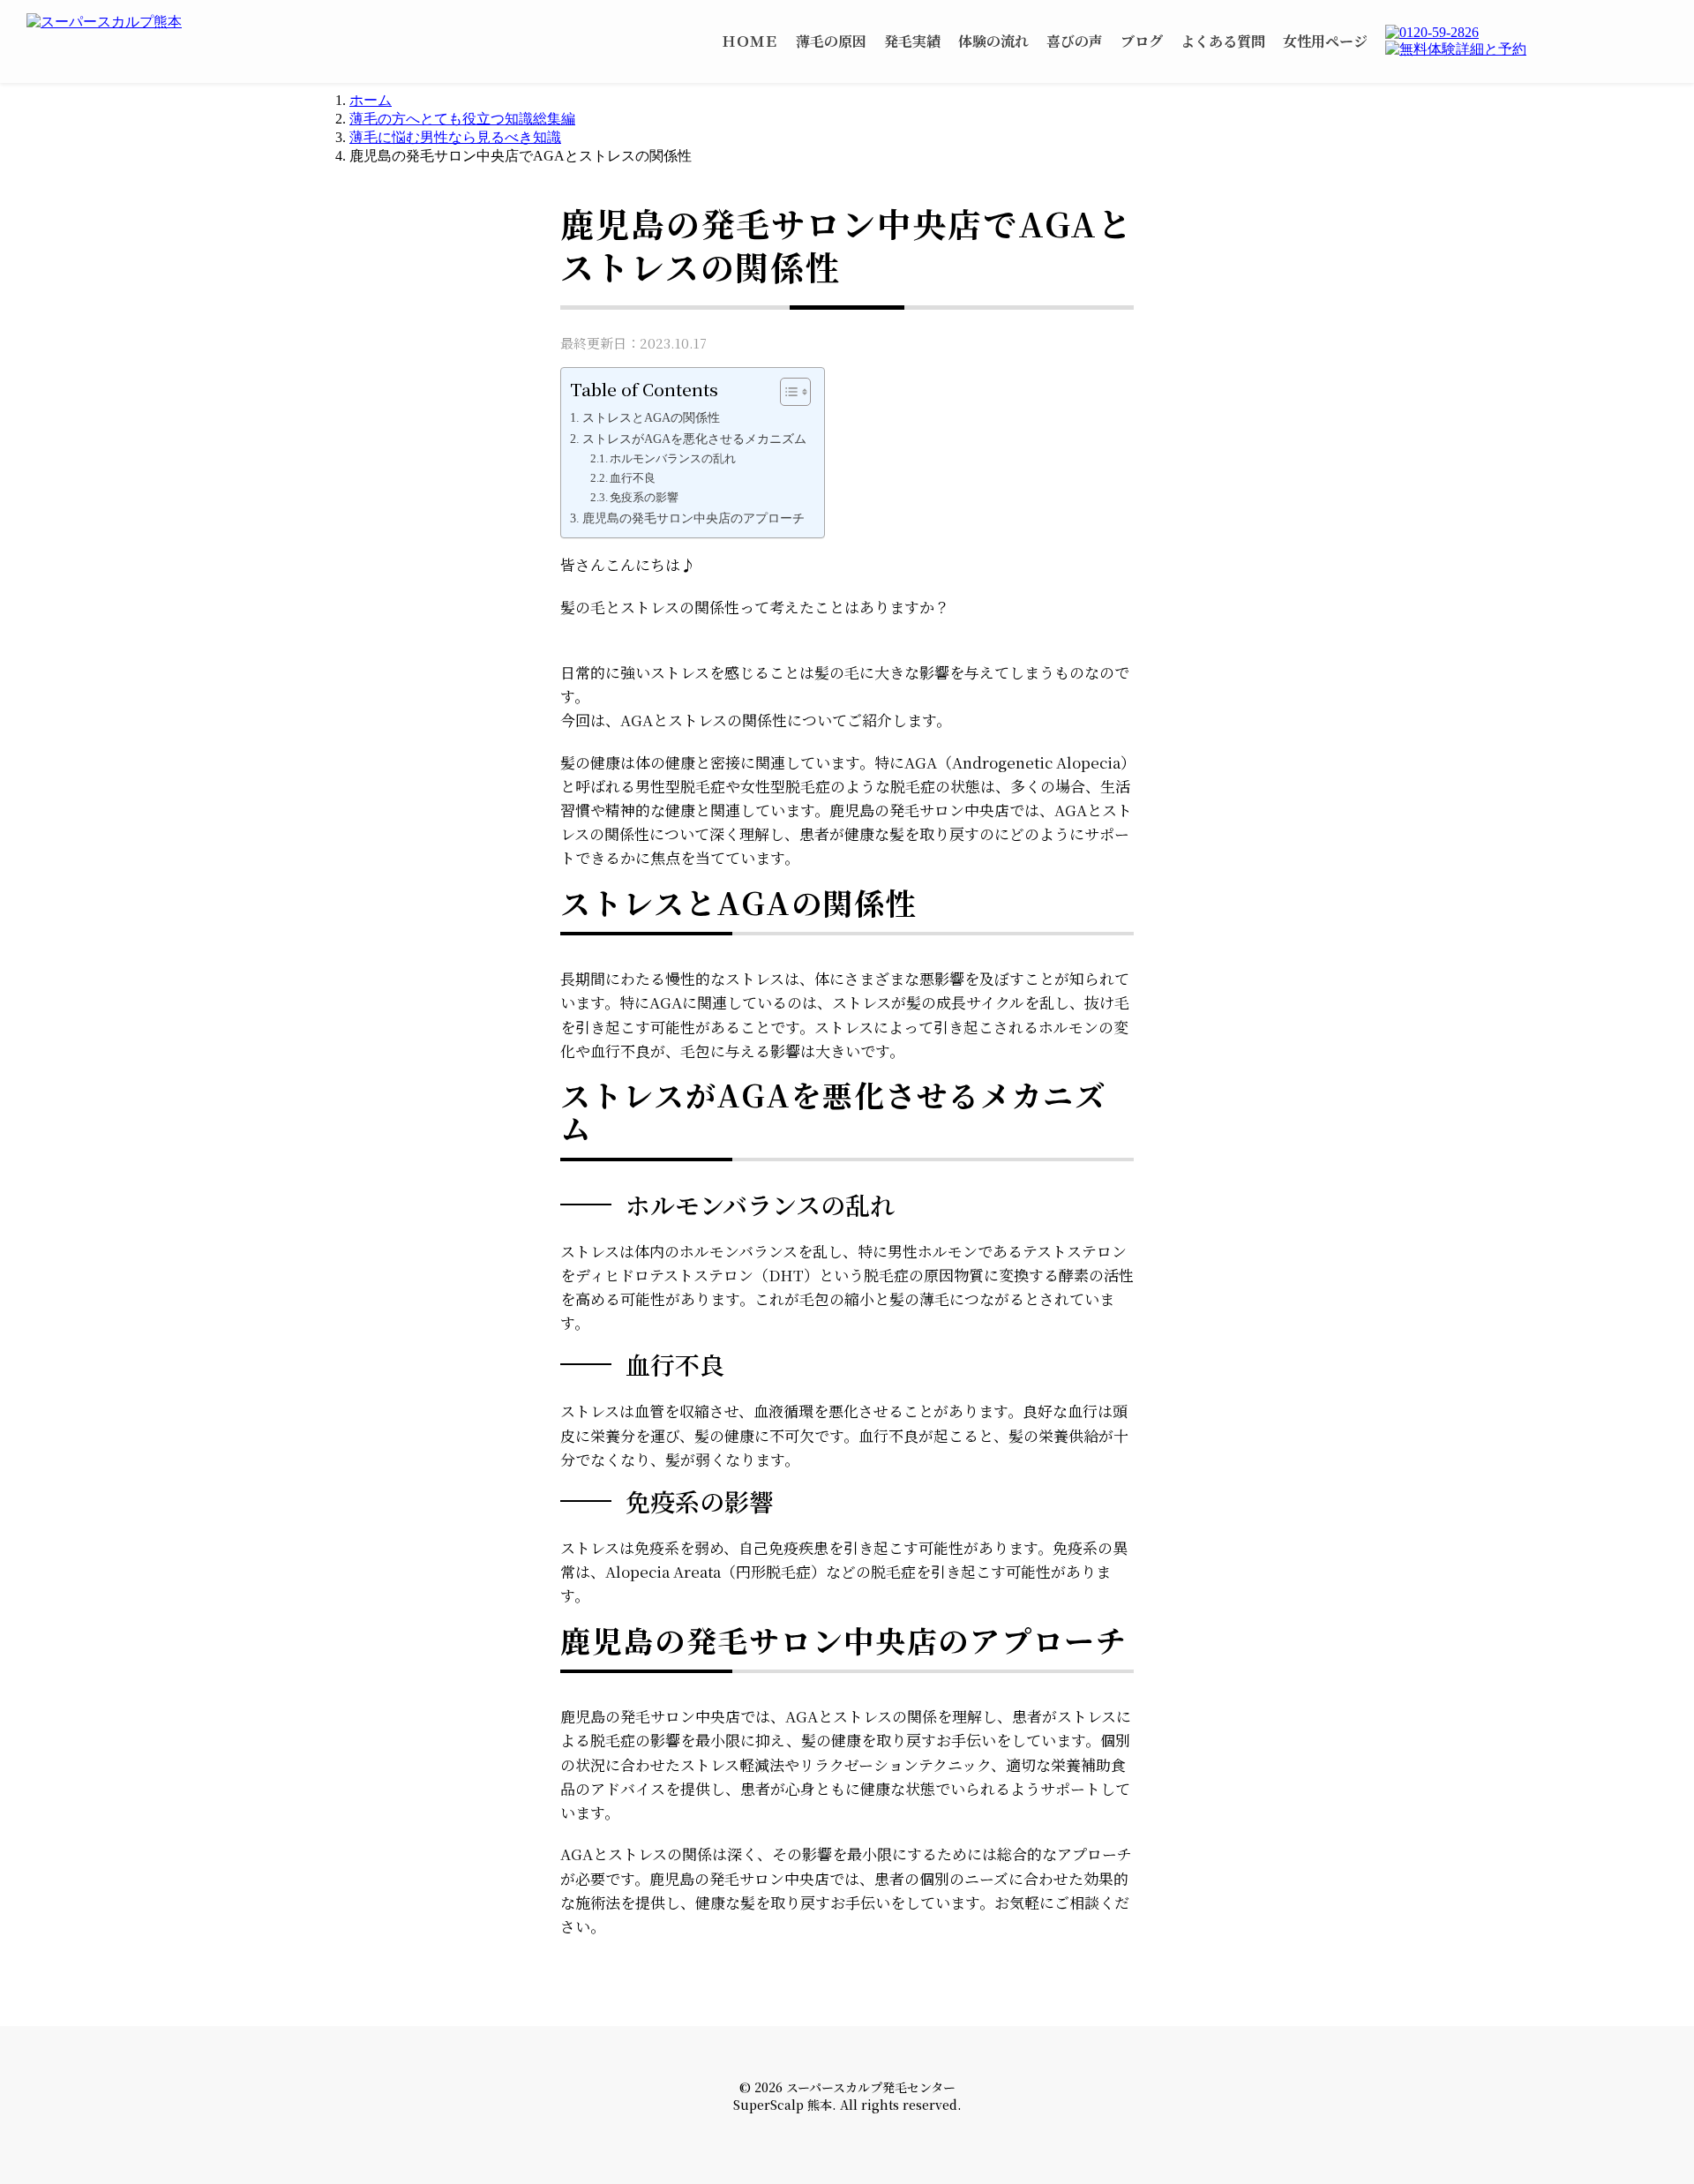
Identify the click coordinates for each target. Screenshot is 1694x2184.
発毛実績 (912, 41)
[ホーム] (141, 23)
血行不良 (633, 478)
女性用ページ (1325, 41)
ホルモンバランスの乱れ (673, 458)
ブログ (1142, 41)
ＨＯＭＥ (750, 41)
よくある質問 (1223, 41)
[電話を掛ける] (1526, 33)
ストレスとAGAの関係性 (651, 417)
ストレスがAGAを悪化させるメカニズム (694, 439)
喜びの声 (1075, 41)
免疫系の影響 (644, 497)
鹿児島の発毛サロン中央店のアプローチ (693, 518)
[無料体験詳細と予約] (1526, 50)
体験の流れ (993, 41)
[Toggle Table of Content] (787, 392)
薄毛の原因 (831, 41)
